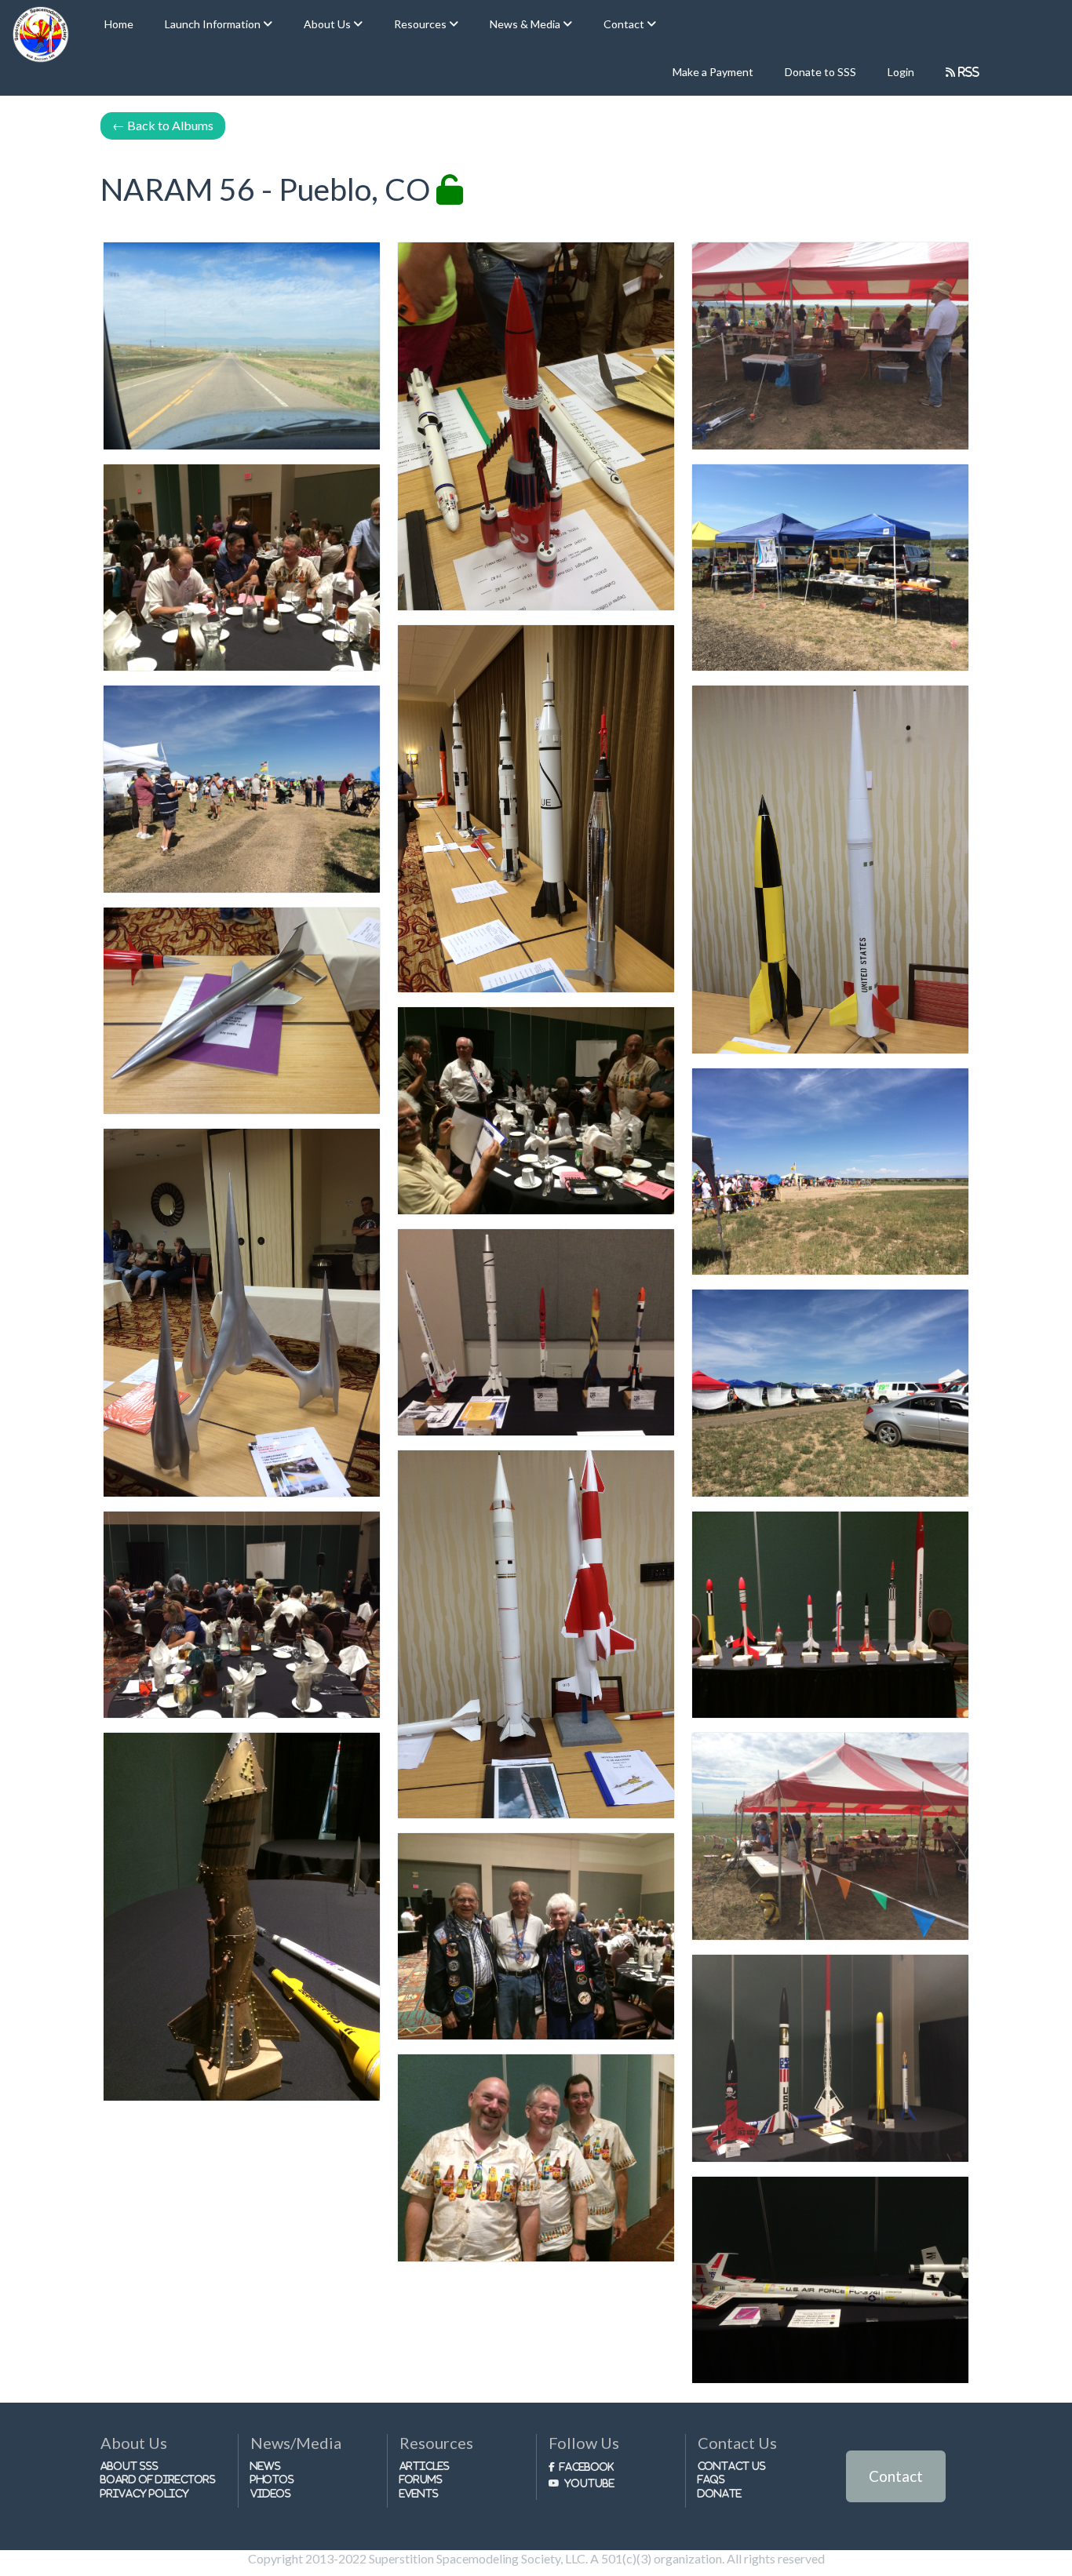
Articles (425, 2466)
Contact (896, 2476)
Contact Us (732, 2466)
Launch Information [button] (214, 24)
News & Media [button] (526, 24)
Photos (272, 2479)
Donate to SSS (820, 72)
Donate (720, 2493)
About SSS (129, 2466)
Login (901, 72)
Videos (271, 2493)
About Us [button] (328, 24)
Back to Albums (163, 125)
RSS (967, 72)
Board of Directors (158, 2479)
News (266, 2466)
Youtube (589, 2483)
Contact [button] (625, 24)
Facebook (587, 2467)
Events (419, 2493)
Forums (421, 2479)
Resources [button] (421, 24)
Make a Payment (713, 72)
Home (119, 24)
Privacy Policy (145, 2493)
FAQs (711, 2479)
